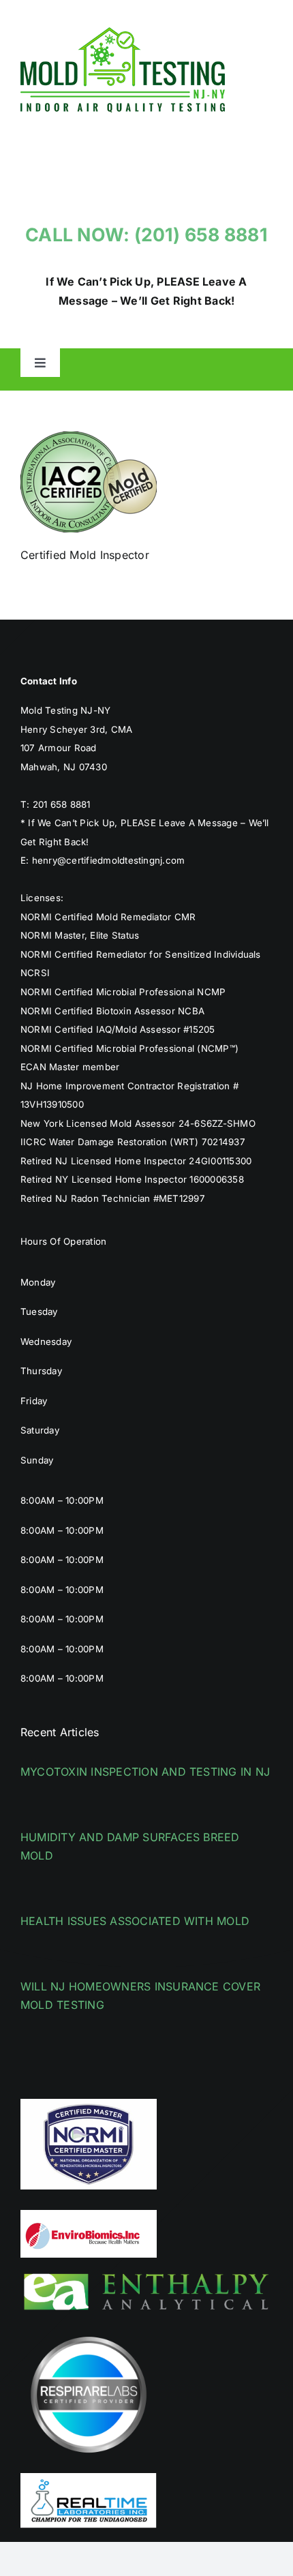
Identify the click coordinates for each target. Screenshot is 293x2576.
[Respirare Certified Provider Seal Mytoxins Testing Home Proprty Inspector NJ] (89, 2332)
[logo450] (123, 33)
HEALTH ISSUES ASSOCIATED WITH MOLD (135, 1921)
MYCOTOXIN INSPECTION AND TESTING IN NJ (145, 1772)
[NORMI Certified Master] (89, 2104)
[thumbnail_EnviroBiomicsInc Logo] (89, 2215)
